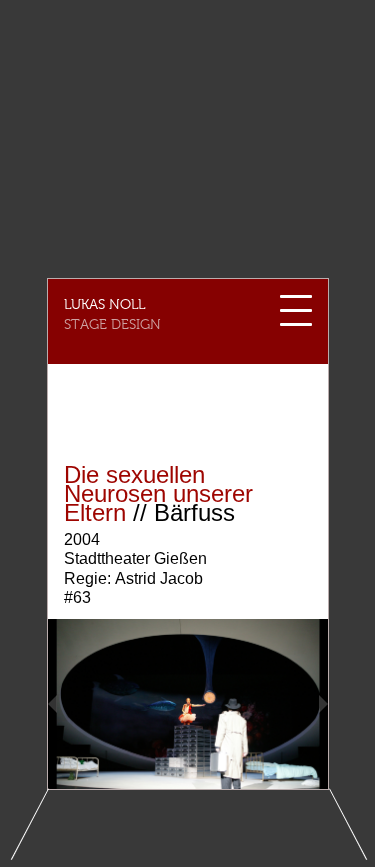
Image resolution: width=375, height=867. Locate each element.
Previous (83, 704)
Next (293, 704)
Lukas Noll (104, 304)
